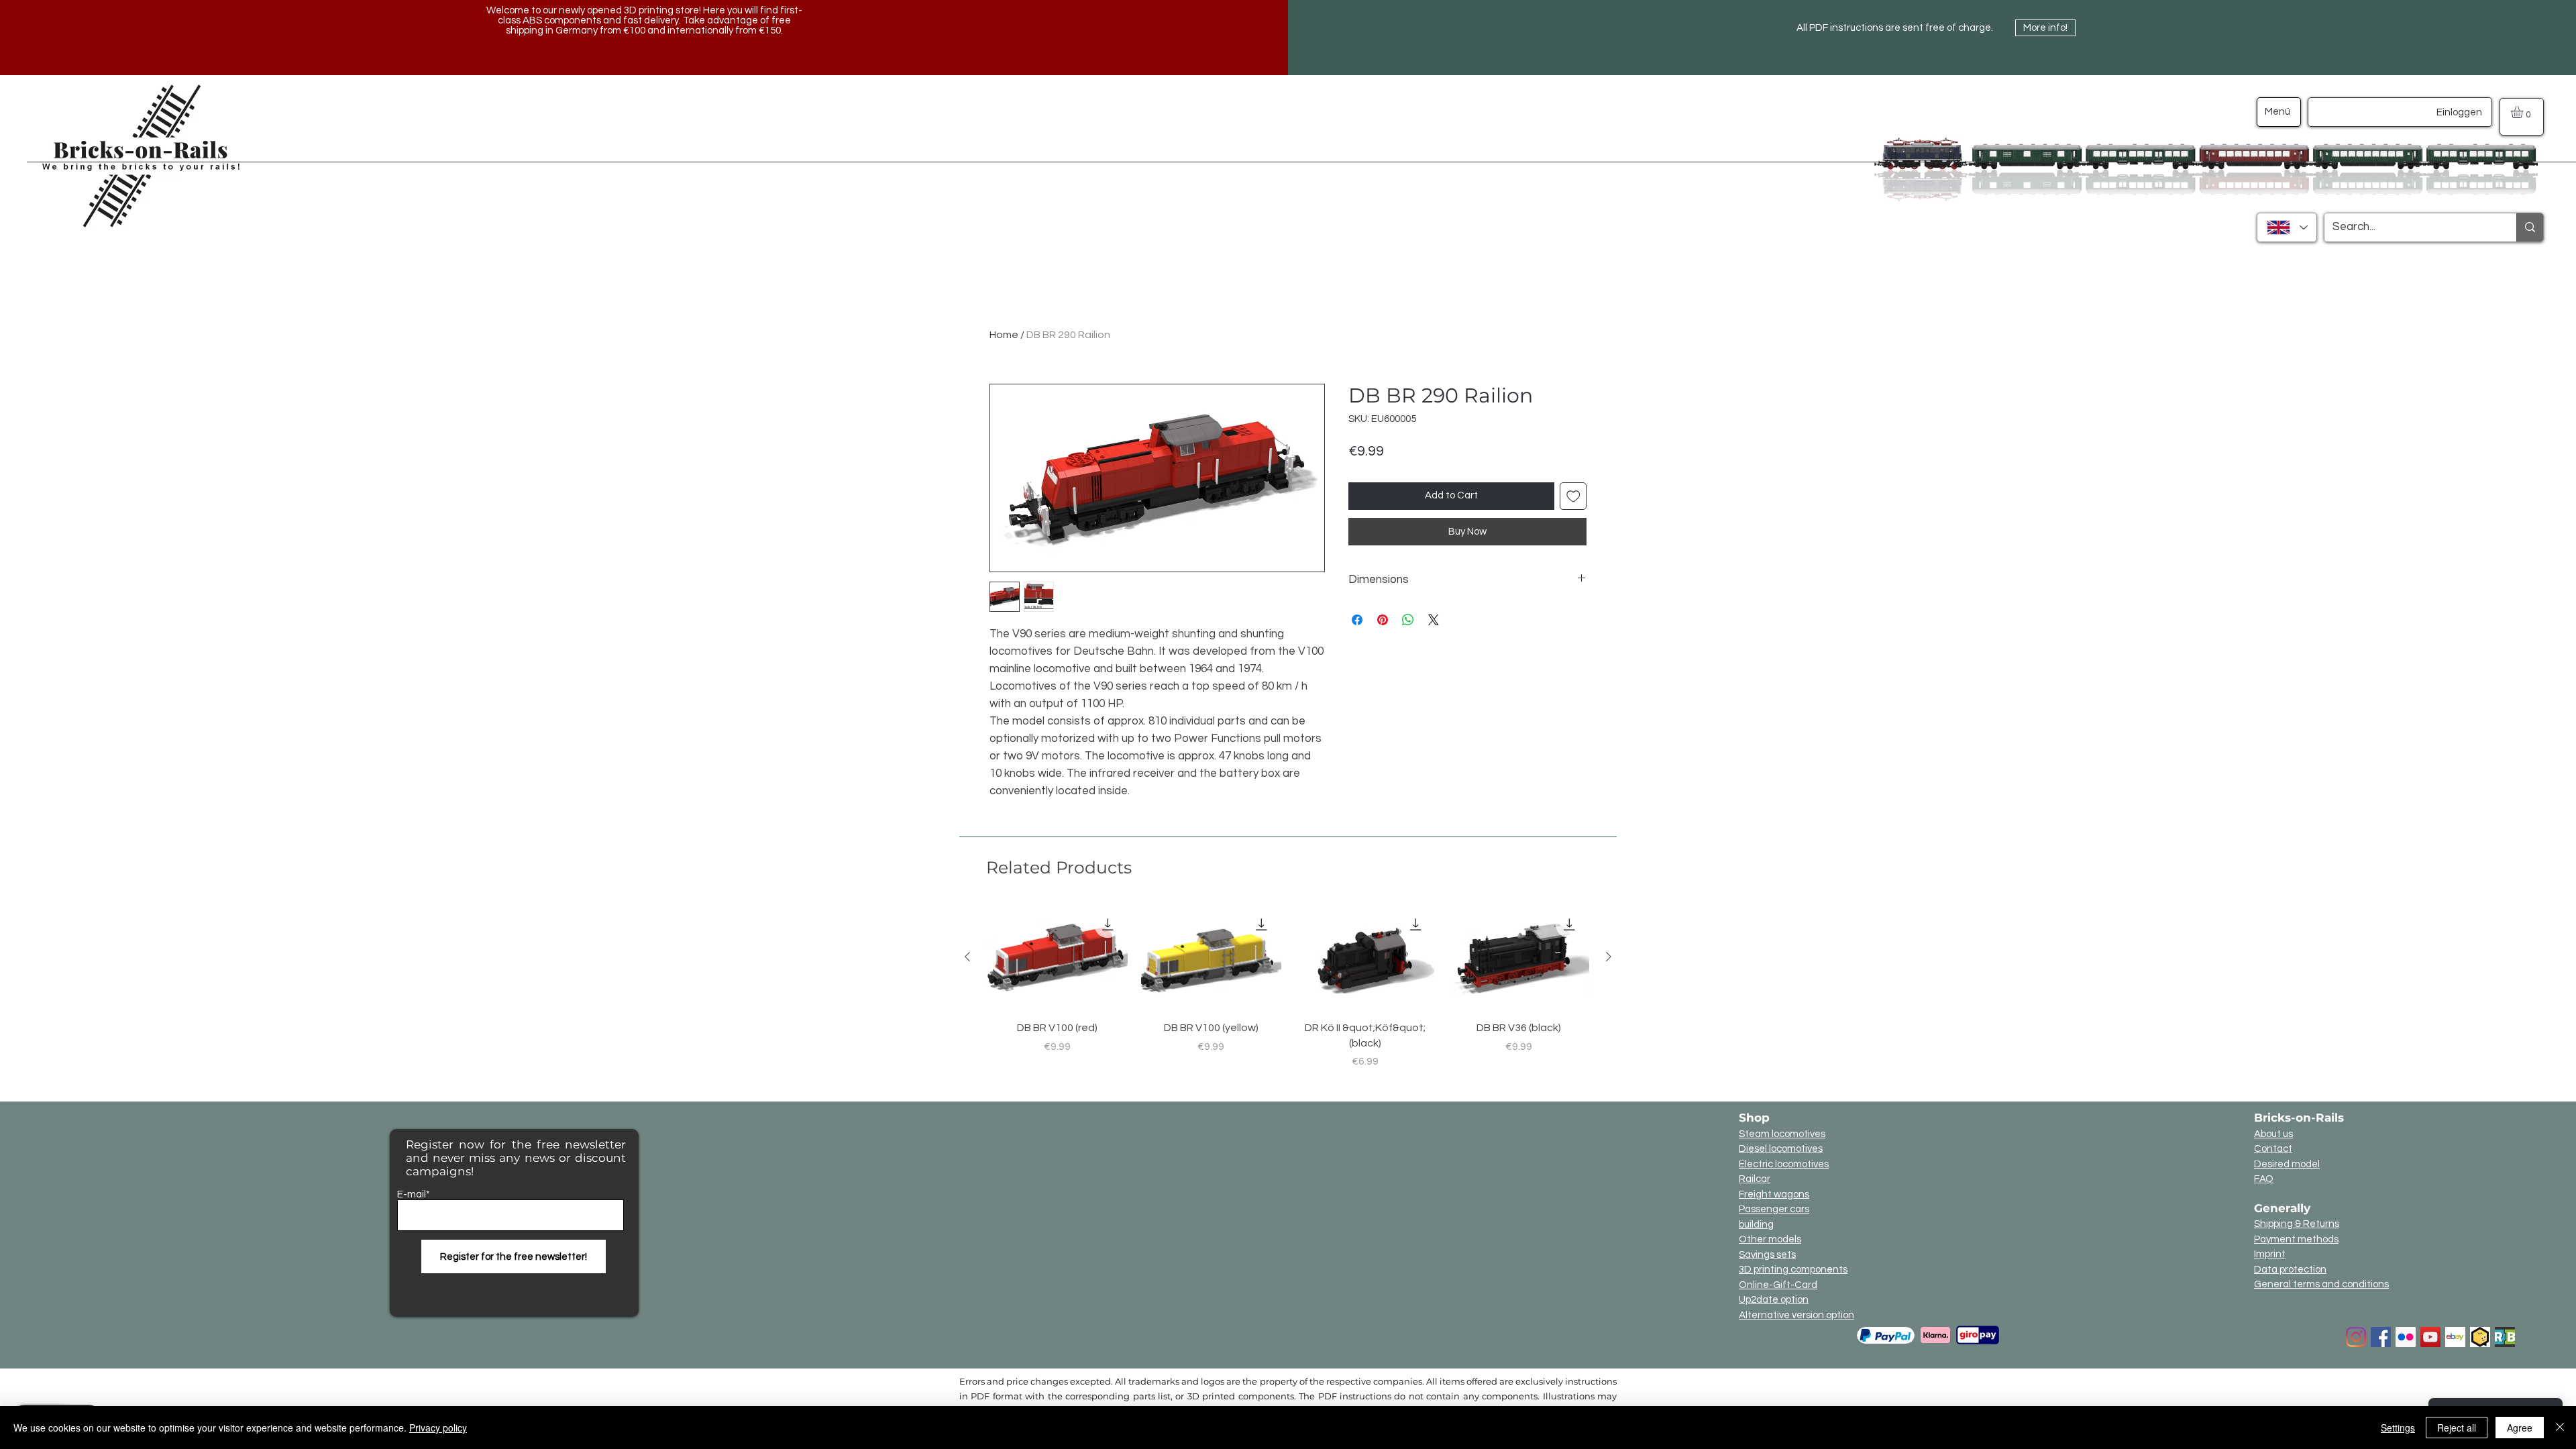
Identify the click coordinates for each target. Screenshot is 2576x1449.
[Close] (2560, 1428)
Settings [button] (2398, 1428)
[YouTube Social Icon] (2430, 1337)
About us (2273, 1134)
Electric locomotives (1784, 1164)
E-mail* (414, 1194)
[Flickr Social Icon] (2406, 1337)
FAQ (2264, 1179)
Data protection (2290, 1270)
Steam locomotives (1782, 1134)
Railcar (1755, 1179)
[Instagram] (2356, 1337)
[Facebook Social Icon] (2381, 1337)
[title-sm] (2505, 1337)
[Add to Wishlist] (1573, 496)
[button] (2524, 112)
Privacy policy (438, 1428)
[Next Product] (1609, 957)
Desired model (2287, 1164)
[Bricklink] (2480, 1337)
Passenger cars (1774, 1209)
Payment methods (2296, 1239)
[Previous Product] (967, 957)
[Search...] (2530, 227)
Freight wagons (1774, 1194)
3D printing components (1793, 1270)
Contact (2273, 1149)
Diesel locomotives (1781, 1149)
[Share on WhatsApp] (1408, 620)
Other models (1770, 1239)
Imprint (2270, 1254)
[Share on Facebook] (1357, 620)
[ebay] (2455, 1337)
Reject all (2457, 1428)
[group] (1288, 987)
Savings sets (1767, 1255)
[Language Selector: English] (2287, 227)
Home (1004, 335)
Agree (2520, 1428)
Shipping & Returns (2297, 1224)
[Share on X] (1434, 620)
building (1756, 1225)
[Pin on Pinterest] (1383, 620)
